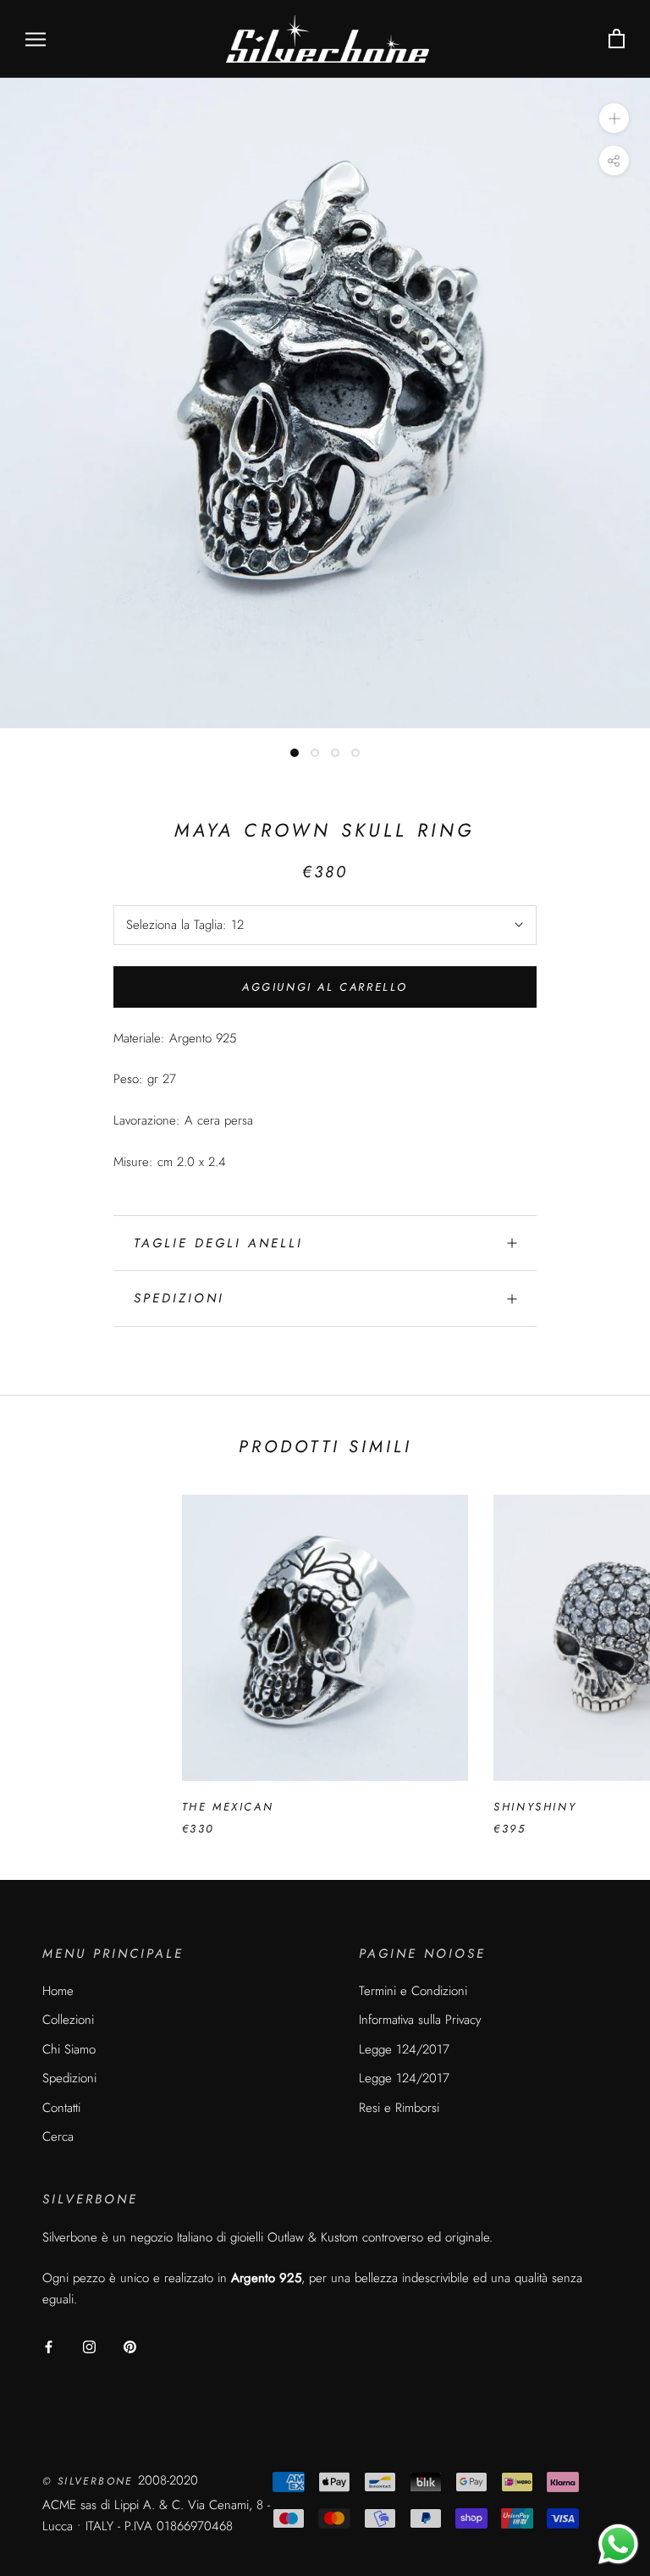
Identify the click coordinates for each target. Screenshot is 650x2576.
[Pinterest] (130, 2346)
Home (58, 1991)
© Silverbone (90, 2481)
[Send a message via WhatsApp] (618, 2544)
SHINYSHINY (535, 1807)
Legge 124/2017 (404, 2049)
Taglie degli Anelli (218, 1243)
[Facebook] (49, 2346)
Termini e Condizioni (413, 1991)
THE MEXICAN (228, 1807)
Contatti (61, 2108)
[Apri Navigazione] (36, 39)
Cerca (58, 2137)
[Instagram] (89, 2346)
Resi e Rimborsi (399, 2108)
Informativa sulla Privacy (420, 2020)
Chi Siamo (69, 2049)
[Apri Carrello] (617, 39)
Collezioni (68, 2020)
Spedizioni (179, 1298)
